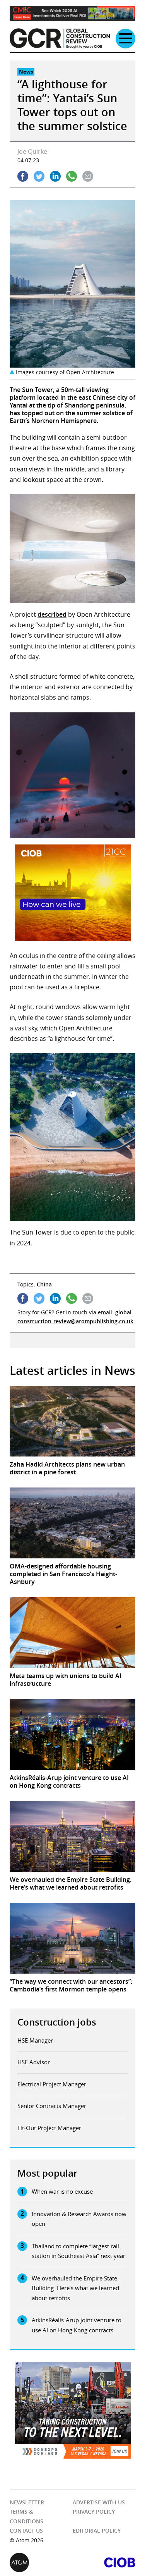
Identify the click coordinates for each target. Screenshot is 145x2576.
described (52, 614)
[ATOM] (41, 2562)
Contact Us (26, 2531)
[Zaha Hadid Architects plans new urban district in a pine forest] (72, 1421)
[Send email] (88, 176)
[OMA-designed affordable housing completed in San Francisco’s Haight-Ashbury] (72, 1523)
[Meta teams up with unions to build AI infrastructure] (72, 1633)
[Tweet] (39, 176)
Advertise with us (99, 2502)
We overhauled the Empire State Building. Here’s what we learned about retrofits (75, 2288)
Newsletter (27, 2502)
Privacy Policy (94, 2512)
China (44, 1284)
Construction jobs (57, 2022)
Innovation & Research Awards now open (79, 2219)
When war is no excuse (62, 2191)
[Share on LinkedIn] (55, 176)
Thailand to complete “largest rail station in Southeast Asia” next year (78, 2251)
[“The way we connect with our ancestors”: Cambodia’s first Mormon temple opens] (72, 1938)
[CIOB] (104, 2562)
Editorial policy (97, 2531)
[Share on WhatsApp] (72, 176)
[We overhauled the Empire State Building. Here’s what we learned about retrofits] (72, 1836)
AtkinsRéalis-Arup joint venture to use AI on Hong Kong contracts (77, 2325)
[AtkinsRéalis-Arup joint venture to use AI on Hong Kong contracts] (72, 1734)
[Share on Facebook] (23, 176)
